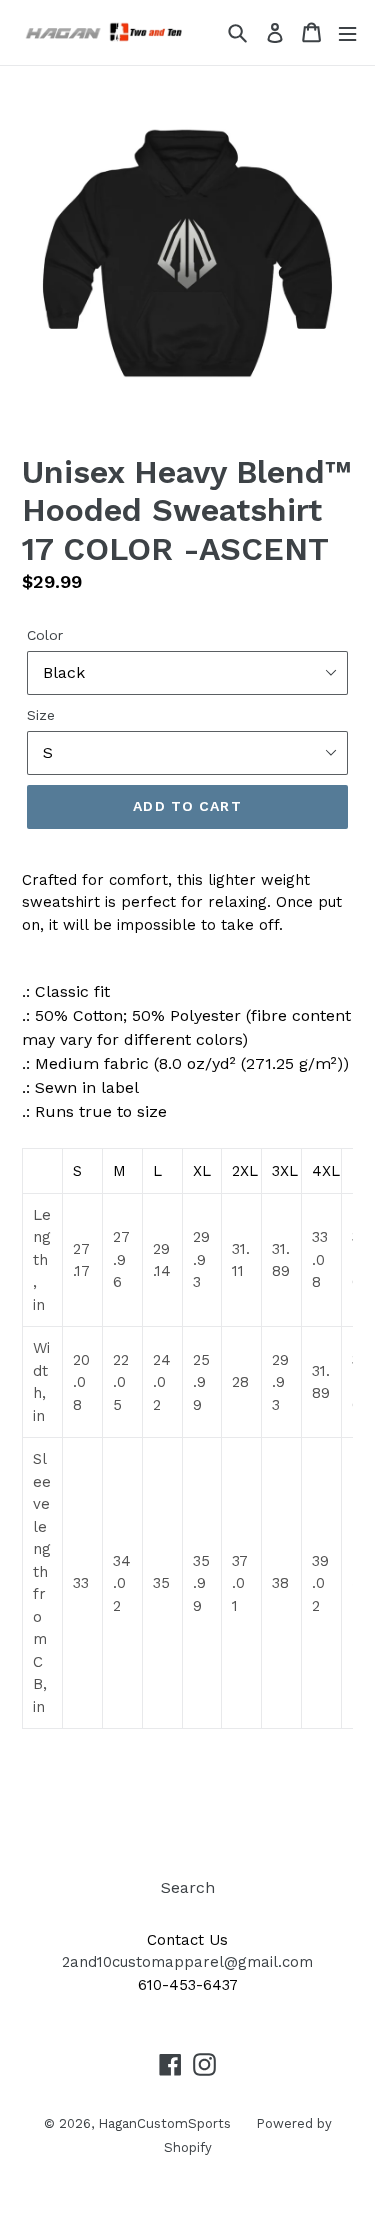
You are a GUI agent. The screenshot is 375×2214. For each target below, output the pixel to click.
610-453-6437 (188, 1985)
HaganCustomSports (164, 2123)
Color (45, 635)
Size (41, 715)
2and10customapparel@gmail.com (187, 1962)
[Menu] (347, 32)
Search (188, 1887)
